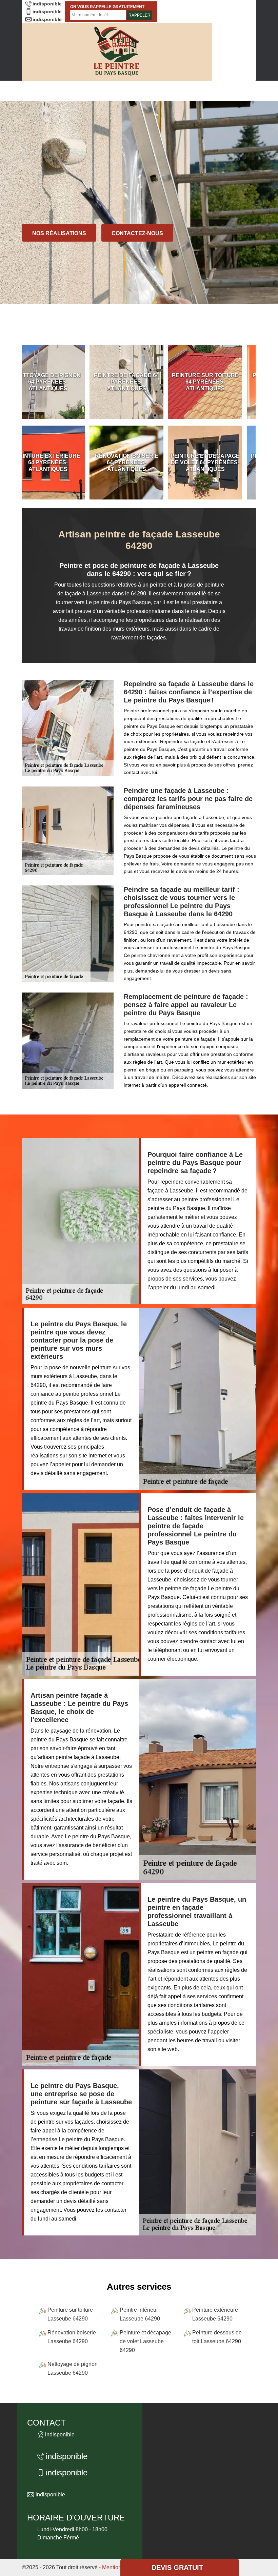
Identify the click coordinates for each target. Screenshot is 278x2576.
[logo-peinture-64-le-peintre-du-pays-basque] (117, 52)
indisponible (47, 4)
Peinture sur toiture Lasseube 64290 (70, 2314)
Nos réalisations (59, 233)
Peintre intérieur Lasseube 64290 (140, 2314)
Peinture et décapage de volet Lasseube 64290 (145, 2341)
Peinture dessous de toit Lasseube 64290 (217, 2337)
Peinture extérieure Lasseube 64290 (215, 2314)
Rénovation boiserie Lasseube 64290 (72, 2337)
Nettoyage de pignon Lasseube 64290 (73, 2368)
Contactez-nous (137, 233)
